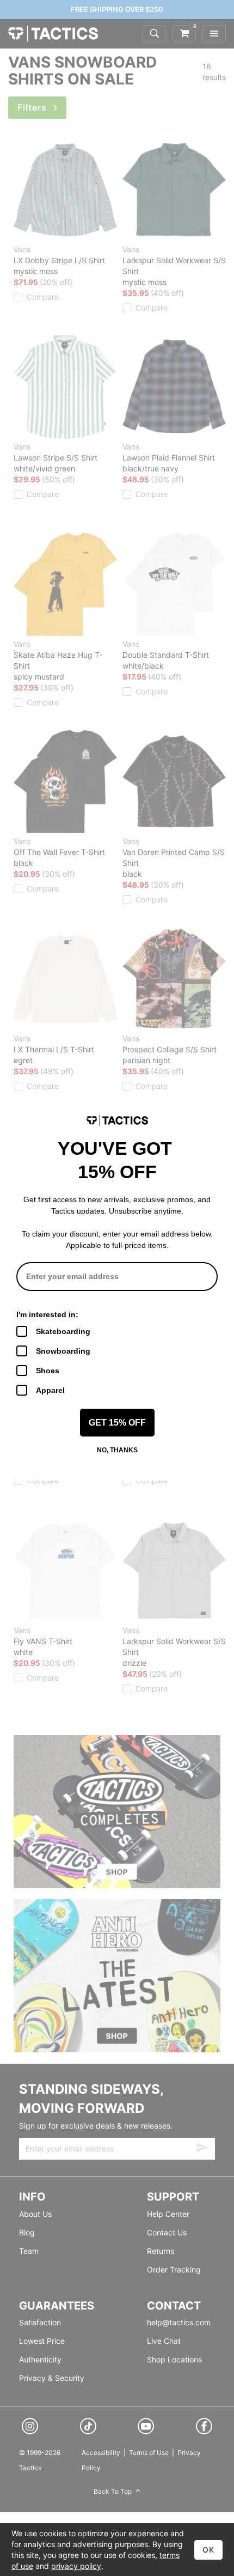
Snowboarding (63, 1351)
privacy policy (76, 2566)
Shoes (48, 1371)
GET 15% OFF (117, 1423)
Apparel (50, 1390)
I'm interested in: (47, 1314)
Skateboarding (63, 1331)
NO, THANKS (117, 1450)
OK (208, 2550)
